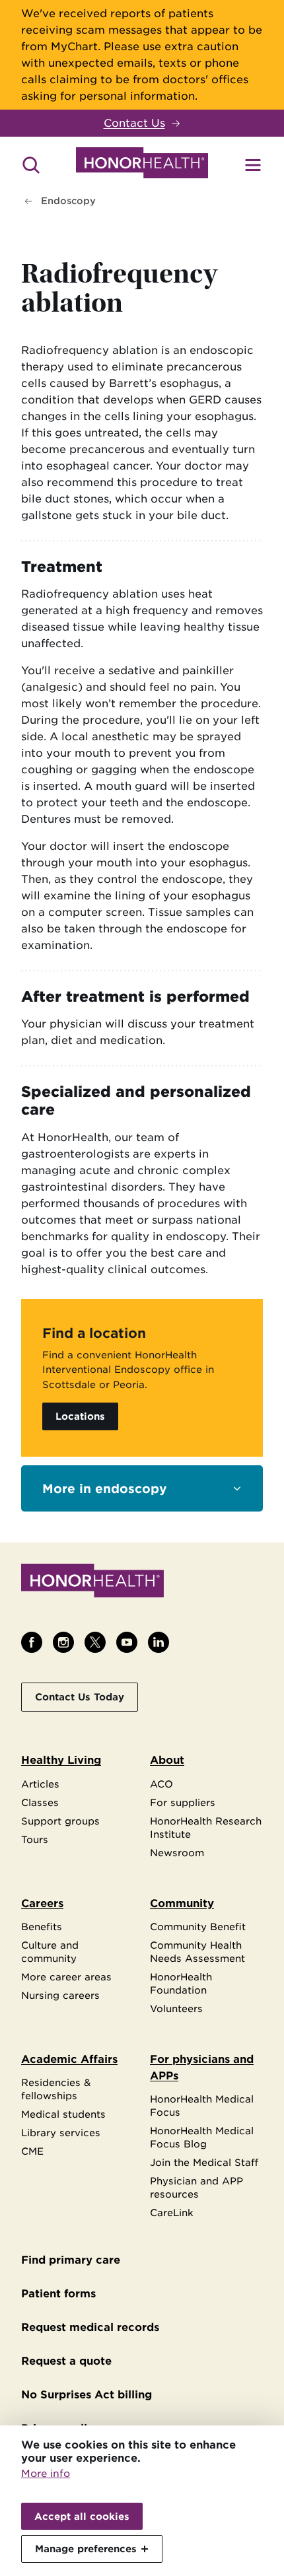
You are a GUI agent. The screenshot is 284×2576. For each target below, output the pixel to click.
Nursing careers (60, 1995)
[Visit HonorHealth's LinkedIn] (159, 1642)
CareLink (172, 2212)
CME (32, 2151)
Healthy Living (61, 1760)
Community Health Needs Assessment (197, 1952)
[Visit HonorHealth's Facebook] (32, 1642)
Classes (40, 1802)
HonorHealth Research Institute (206, 1828)
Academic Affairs (69, 2059)
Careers (42, 1903)
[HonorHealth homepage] (142, 165)
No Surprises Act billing (87, 2395)
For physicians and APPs (202, 2068)
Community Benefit (198, 1927)
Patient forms (58, 2294)
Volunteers (176, 2008)
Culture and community (50, 1952)
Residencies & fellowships (56, 2089)
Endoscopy (68, 201)
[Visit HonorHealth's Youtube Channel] (127, 1642)
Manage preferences (86, 2549)
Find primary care (71, 2260)
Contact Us (134, 123)
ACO (161, 1784)
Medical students (63, 2114)
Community (182, 1903)
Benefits (42, 1927)
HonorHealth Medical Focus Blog (202, 2137)
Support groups (60, 1821)
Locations (80, 1416)
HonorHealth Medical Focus (202, 2106)
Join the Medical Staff (204, 2162)
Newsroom (177, 1853)
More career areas (66, 1977)
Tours (35, 1839)
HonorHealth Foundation (181, 1983)
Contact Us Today (80, 1697)
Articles (40, 1784)
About (167, 1760)
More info (46, 2474)
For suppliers (183, 1802)
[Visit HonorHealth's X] (95, 1642)
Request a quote (66, 2361)
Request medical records (90, 2327)
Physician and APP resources (196, 2187)
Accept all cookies (82, 2516)
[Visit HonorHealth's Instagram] (63, 1642)
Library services (61, 2133)
